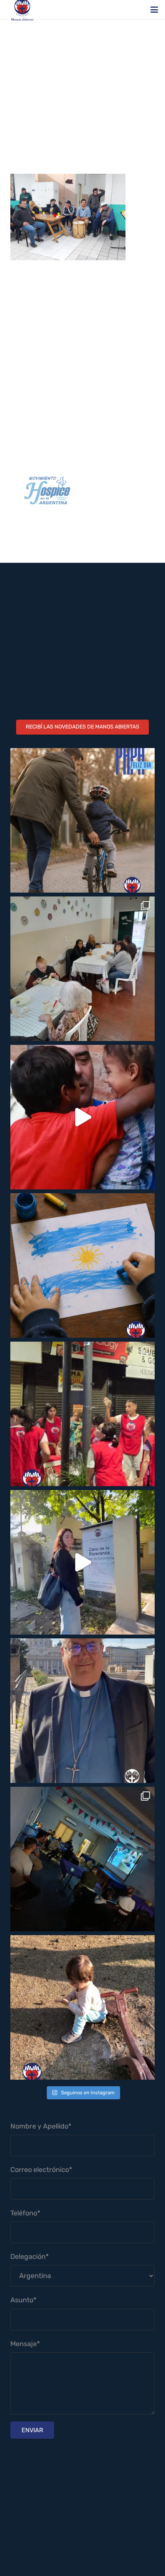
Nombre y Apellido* (41, 2126)
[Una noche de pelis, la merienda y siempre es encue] (82, 1859)
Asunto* (23, 2300)
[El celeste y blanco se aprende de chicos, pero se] (82, 1266)
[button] (154, 10)
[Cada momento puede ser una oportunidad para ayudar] (82, 1117)
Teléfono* (25, 2213)
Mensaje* (25, 2344)
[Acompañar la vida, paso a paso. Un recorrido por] (82, 1562)
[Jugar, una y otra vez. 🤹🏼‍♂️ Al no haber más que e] (82, 2007)
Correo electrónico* (41, 2170)
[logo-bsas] (82, 491)
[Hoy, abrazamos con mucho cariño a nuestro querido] (82, 1711)
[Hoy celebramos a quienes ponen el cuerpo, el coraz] (82, 1414)
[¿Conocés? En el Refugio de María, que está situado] (82, 969)
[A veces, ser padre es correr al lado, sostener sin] (82, 820)
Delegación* (30, 2257)
